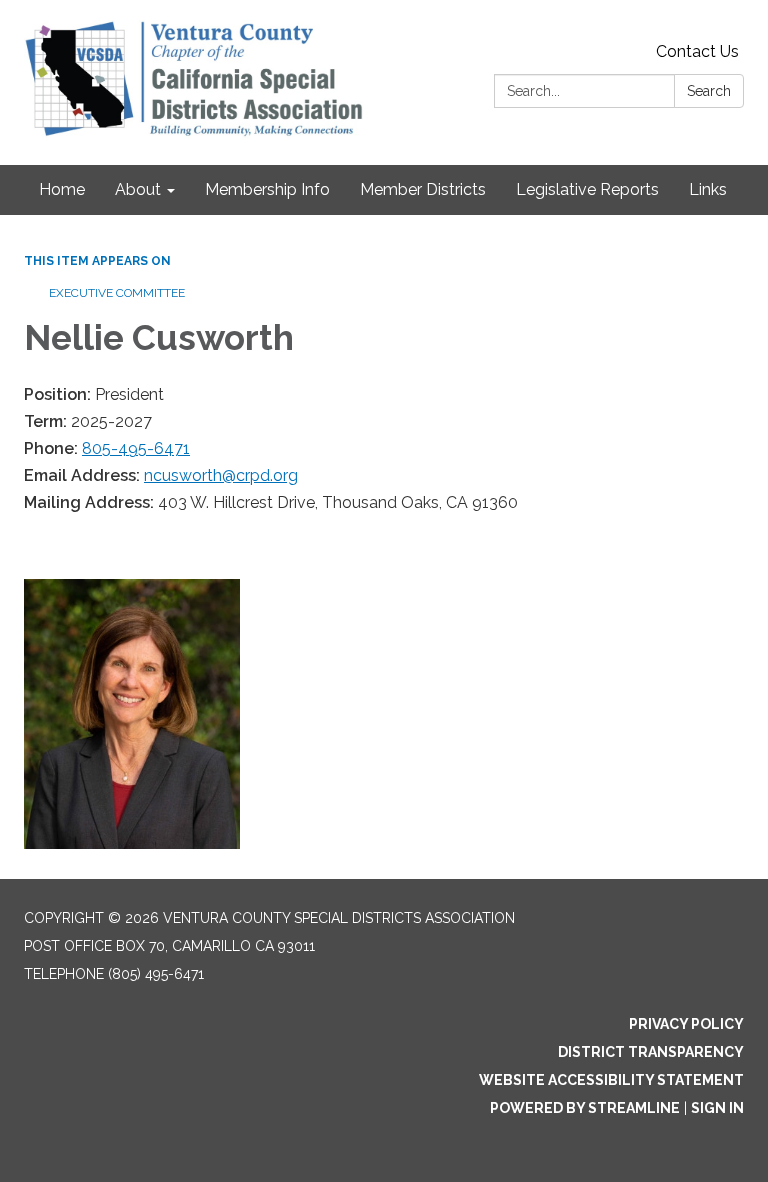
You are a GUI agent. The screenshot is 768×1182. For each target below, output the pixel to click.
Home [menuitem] (62, 189)
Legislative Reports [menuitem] (587, 189)
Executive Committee (117, 293)
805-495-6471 (136, 448)
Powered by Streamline (585, 1108)
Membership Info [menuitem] (267, 189)
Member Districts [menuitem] (423, 189)
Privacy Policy (686, 1024)
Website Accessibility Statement (611, 1080)
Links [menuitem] (708, 189)
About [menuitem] (138, 189)
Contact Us (697, 51)
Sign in (717, 1108)
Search (709, 91)
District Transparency (651, 1052)
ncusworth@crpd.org (221, 475)
